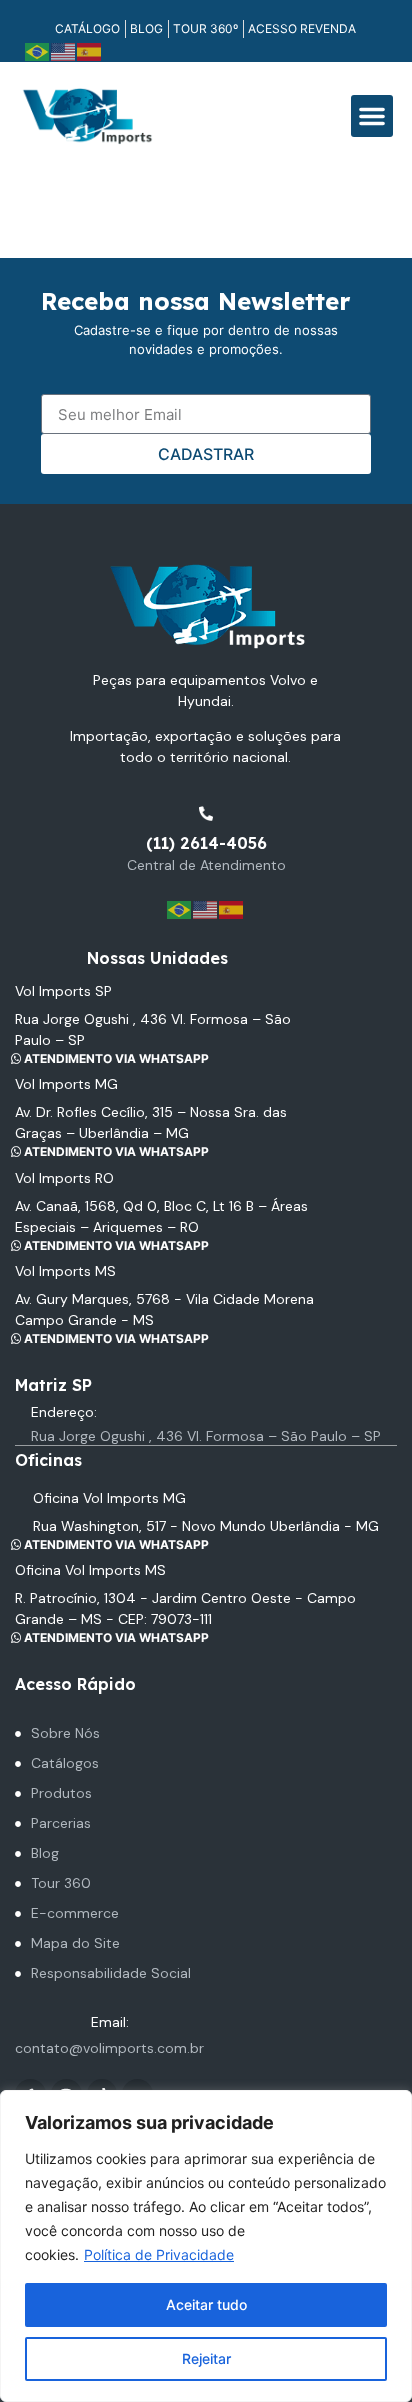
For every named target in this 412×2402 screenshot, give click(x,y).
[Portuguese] (38, 50)
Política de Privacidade (159, 2254)
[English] (64, 50)
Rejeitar (206, 2358)
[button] (372, 116)
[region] (206, 2246)
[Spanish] (90, 50)
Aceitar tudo (206, 2304)
